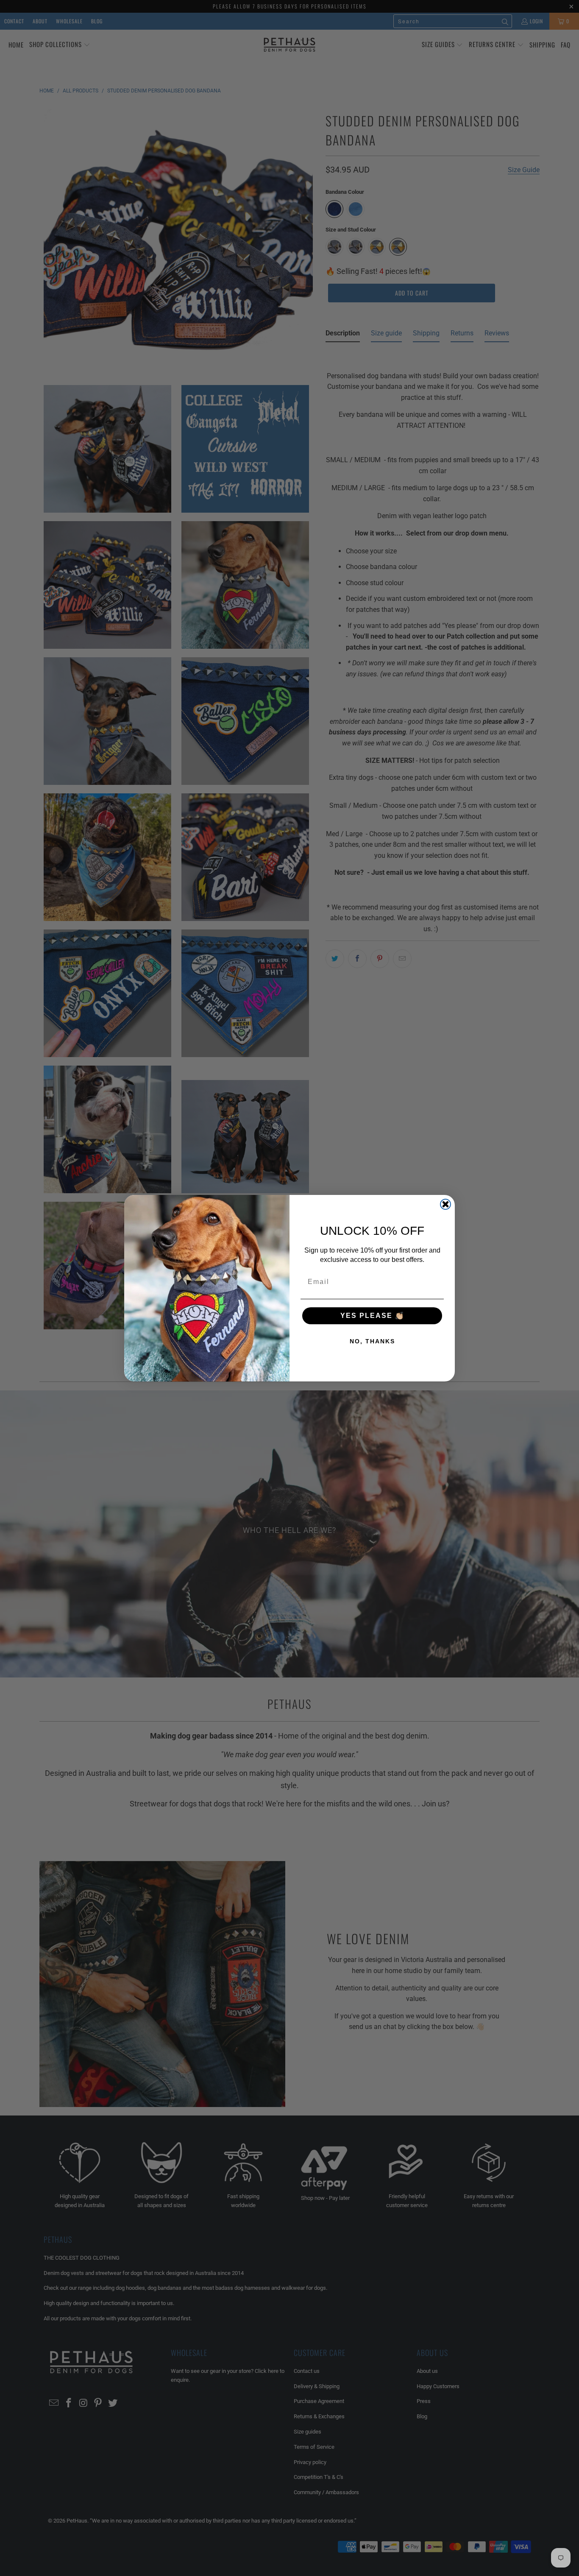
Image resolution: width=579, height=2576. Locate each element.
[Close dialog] (445, 1204)
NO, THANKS (372, 1341)
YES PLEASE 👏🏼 (372, 1316)
